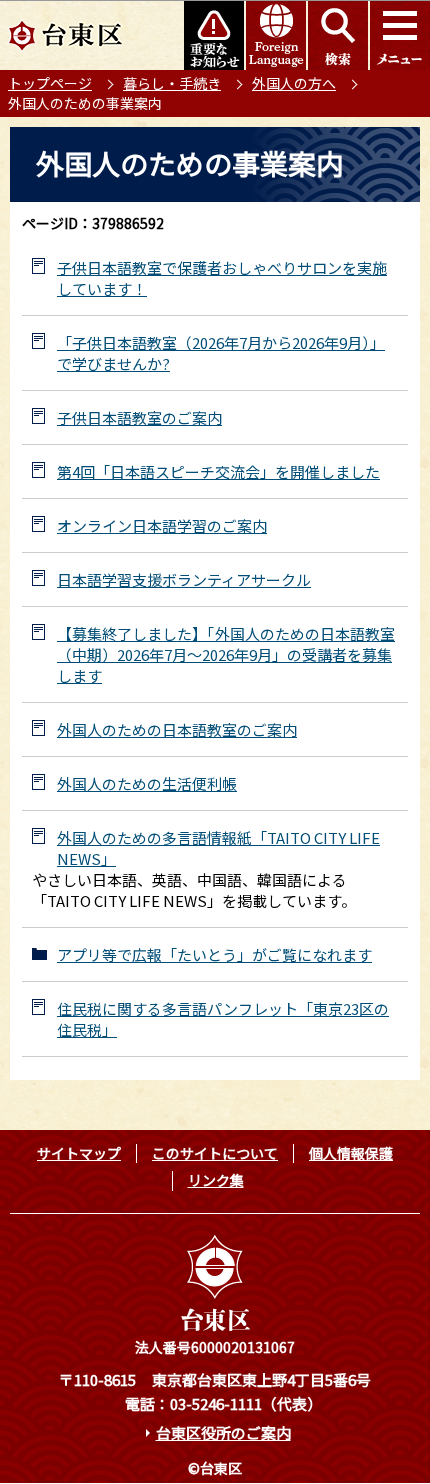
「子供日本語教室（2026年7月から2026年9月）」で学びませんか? (221, 353)
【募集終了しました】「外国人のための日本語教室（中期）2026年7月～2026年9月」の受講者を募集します (226, 654)
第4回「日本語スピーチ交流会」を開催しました (218, 471)
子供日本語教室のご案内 (139, 417)
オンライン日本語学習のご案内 (162, 525)
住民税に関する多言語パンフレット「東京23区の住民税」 (223, 1019)
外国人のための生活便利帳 (147, 783)
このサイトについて (215, 1153)
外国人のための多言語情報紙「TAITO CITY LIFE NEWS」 (218, 848)
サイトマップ (79, 1153)
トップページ (50, 83)
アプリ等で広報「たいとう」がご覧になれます (214, 954)
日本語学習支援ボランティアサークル (184, 579)
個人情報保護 (351, 1153)
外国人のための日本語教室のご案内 (177, 729)
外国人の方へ (294, 83)
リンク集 (216, 1180)
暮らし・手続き (172, 83)
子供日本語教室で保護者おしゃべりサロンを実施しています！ (222, 278)
